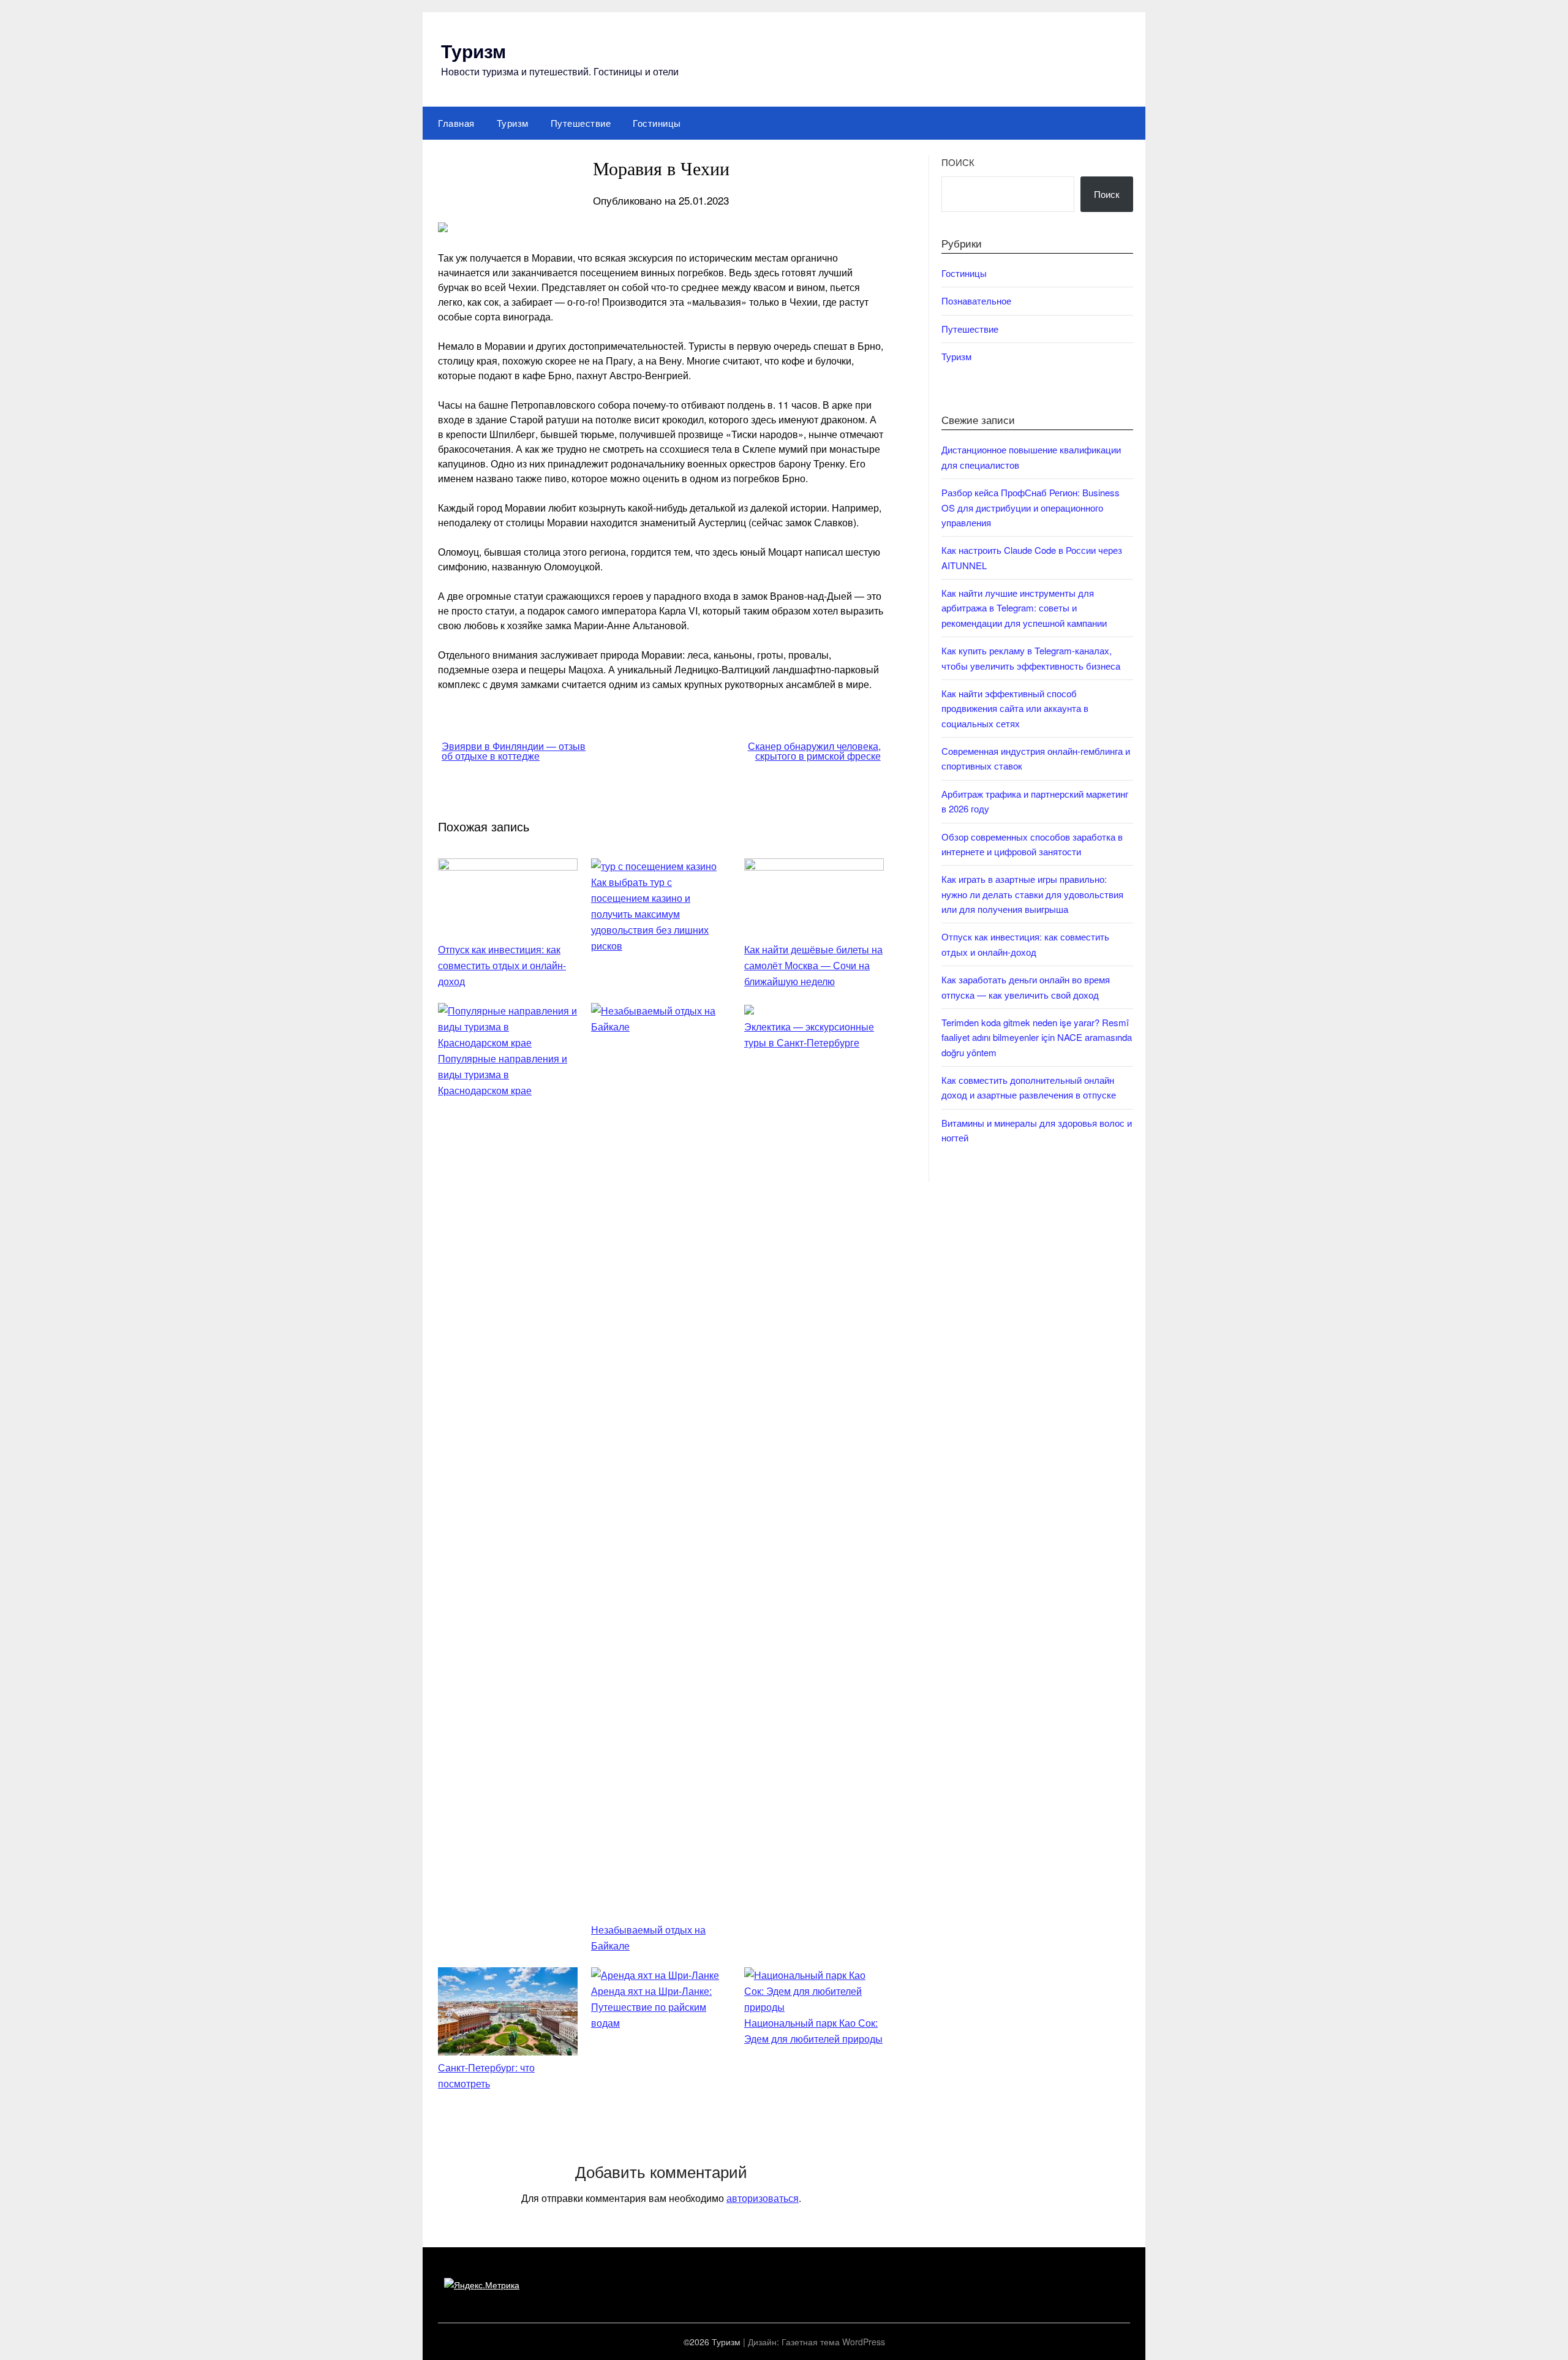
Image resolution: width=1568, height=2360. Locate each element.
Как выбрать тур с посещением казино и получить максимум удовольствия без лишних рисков (650, 914)
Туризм (473, 51)
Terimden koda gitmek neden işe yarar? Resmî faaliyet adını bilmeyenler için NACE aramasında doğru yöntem (1037, 1037)
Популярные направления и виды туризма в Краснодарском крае (503, 1074)
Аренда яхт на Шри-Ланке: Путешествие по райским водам (651, 2007)
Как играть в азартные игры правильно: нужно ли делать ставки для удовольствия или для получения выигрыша (1032, 894)
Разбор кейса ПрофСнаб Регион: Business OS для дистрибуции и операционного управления (1031, 507)
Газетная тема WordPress (833, 2342)
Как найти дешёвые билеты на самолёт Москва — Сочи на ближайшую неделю (813, 965)
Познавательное (976, 301)
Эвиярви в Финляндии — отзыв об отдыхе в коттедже (514, 751)
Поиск (958, 162)
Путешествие (581, 123)
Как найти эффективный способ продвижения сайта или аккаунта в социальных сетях (1015, 708)
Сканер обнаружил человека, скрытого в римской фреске (814, 751)
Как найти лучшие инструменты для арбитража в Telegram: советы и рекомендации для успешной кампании (1024, 608)
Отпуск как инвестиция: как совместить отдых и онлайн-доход (502, 965)
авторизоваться (763, 2198)
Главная (456, 123)
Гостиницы (657, 123)
